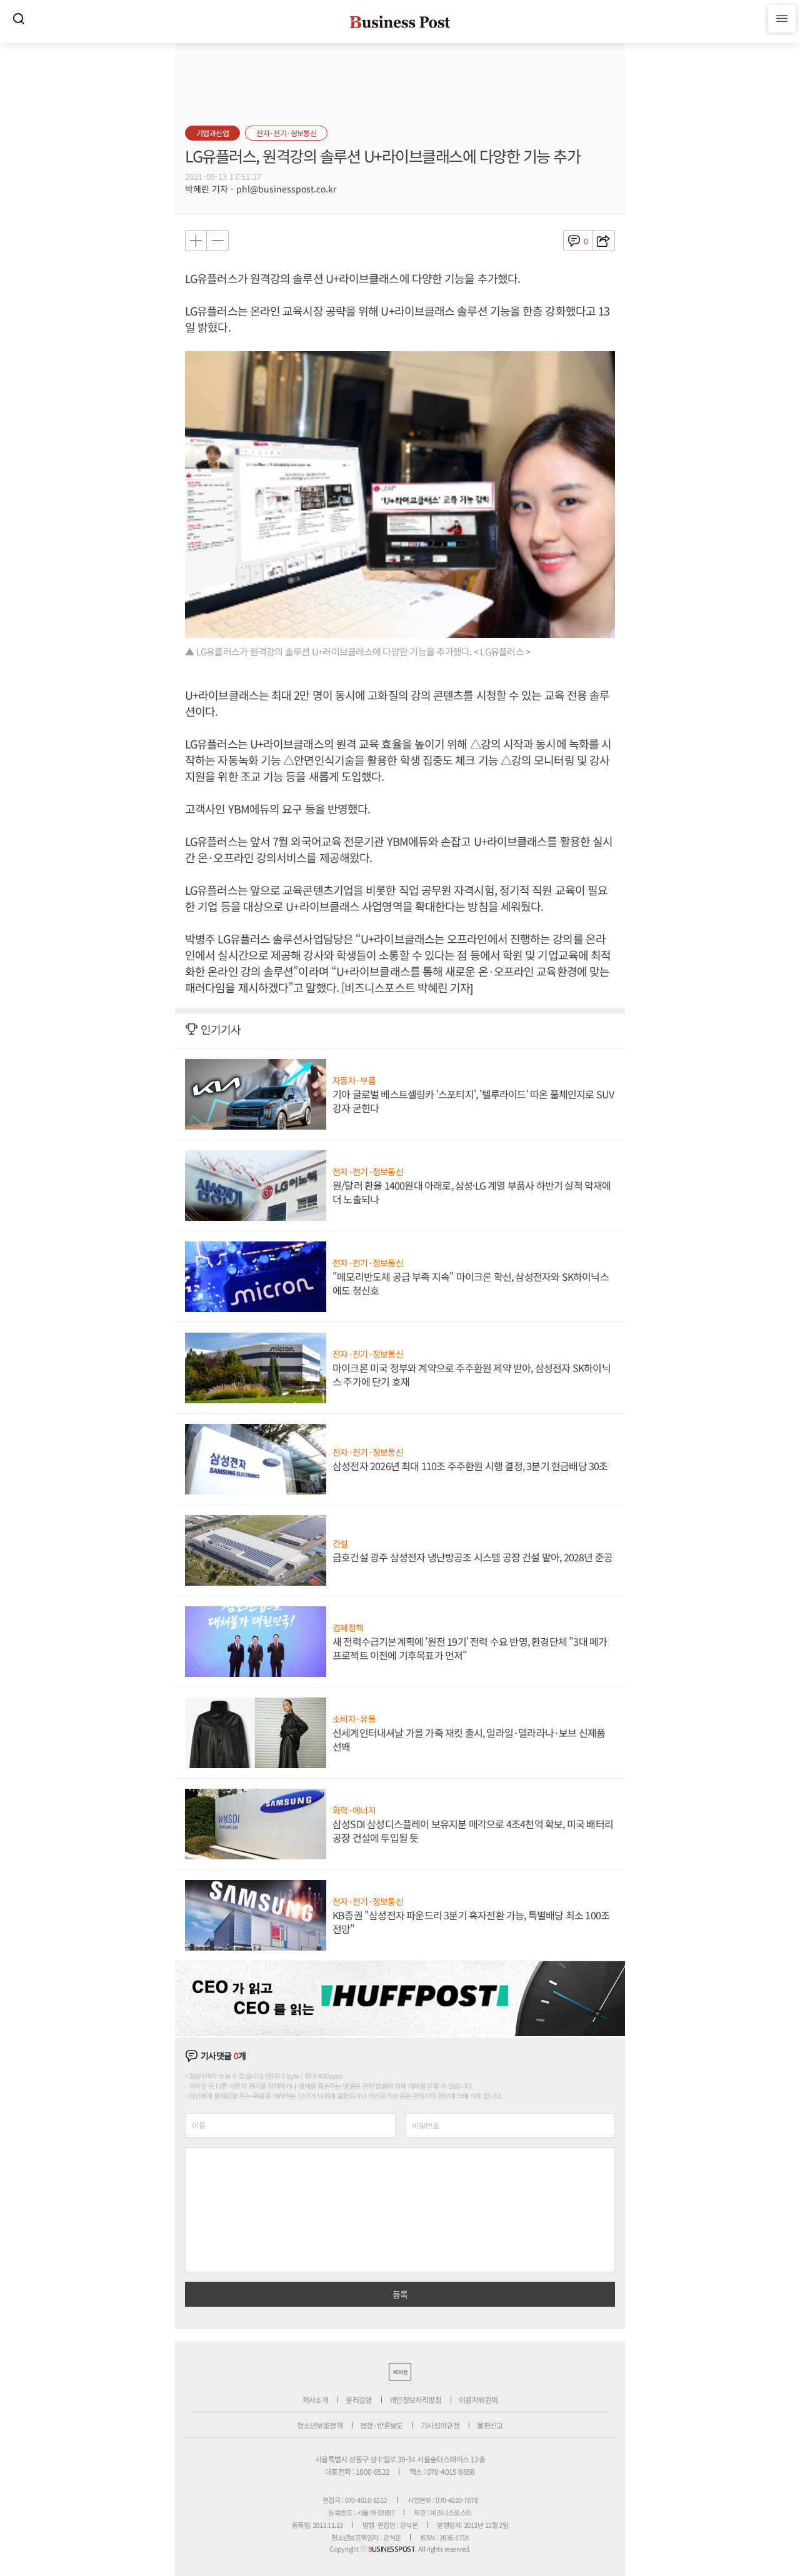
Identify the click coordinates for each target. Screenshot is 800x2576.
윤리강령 (359, 2399)
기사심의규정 (440, 2425)
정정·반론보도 (382, 2425)
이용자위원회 (478, 2399)
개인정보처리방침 (415, 2399)
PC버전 (400, 2372)
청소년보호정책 (320, 2425)
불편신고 (490, 2425)
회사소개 (316, 2399)
